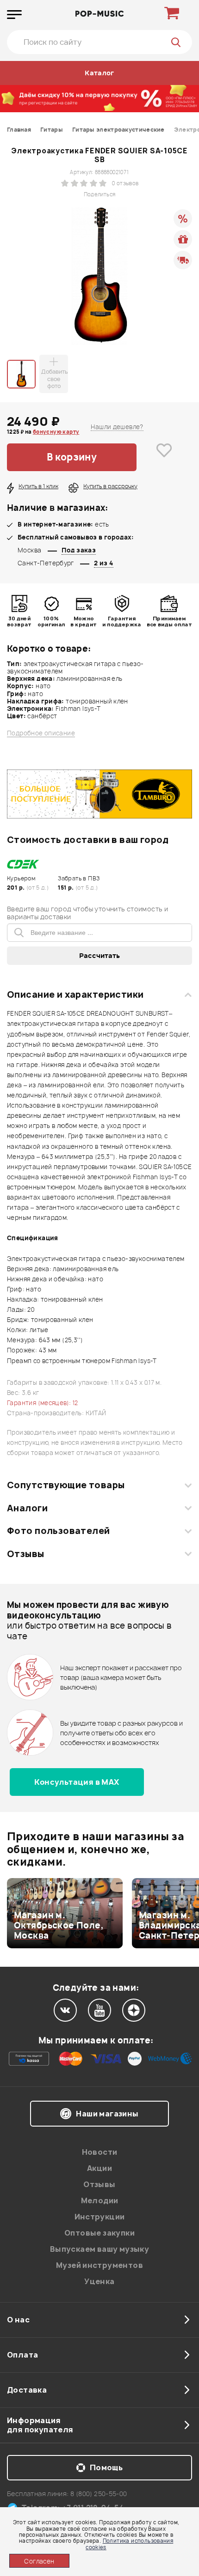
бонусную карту (56, 432)
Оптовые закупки (99, 2233)
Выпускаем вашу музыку (99, 2249)
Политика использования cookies (129, 2544)
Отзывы (26, 1554)
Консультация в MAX (77, 1782)
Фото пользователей (59, 1531)
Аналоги (27, 1508)
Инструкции (100, 2217)
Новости (100, 2152)
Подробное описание (41, 733)
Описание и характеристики (75, 994)
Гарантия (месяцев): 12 (43, 1403)
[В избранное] (164, 457)
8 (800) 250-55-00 (99, 2494)
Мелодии (100, 2200)
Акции (99, 2168)
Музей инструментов (99, 2265)
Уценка (99, 2281)
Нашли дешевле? (117, 427)
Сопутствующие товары (66, 1485)
